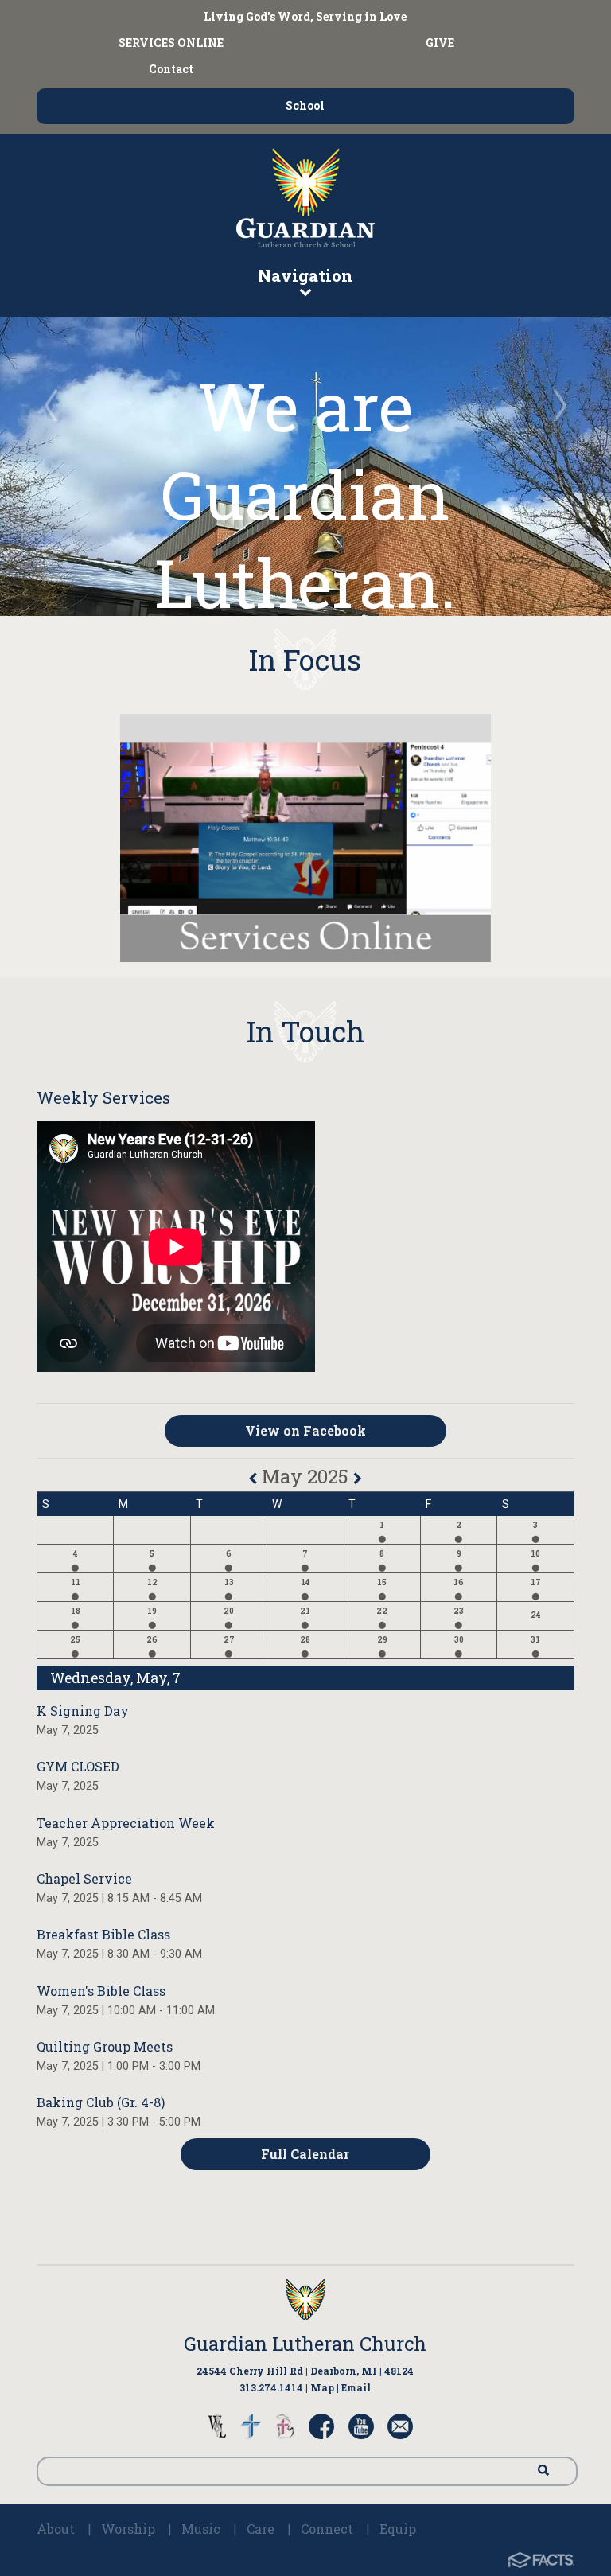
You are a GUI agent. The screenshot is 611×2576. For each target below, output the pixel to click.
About (56, 2529)
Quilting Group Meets (105, 2046)
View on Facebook (305, 1430)
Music (201, 2529)
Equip (398, 2529)
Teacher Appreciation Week (126, 1823)
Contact (171, 69)
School (305, 105)
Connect (327, 2529)
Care (261, 2529)
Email (356, 2387)
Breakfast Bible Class (103, 1934)
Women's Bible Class (101, 1991)
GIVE (440, 43)
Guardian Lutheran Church (305, 2344)
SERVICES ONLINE (171, 43)
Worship (128, 2529)
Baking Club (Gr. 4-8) (101, 2102)
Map (322, 2387)
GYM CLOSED (78, 1766)
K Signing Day (83, 1711)
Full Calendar (305, 2154)
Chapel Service (84, 1878)
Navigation (305, 275)
